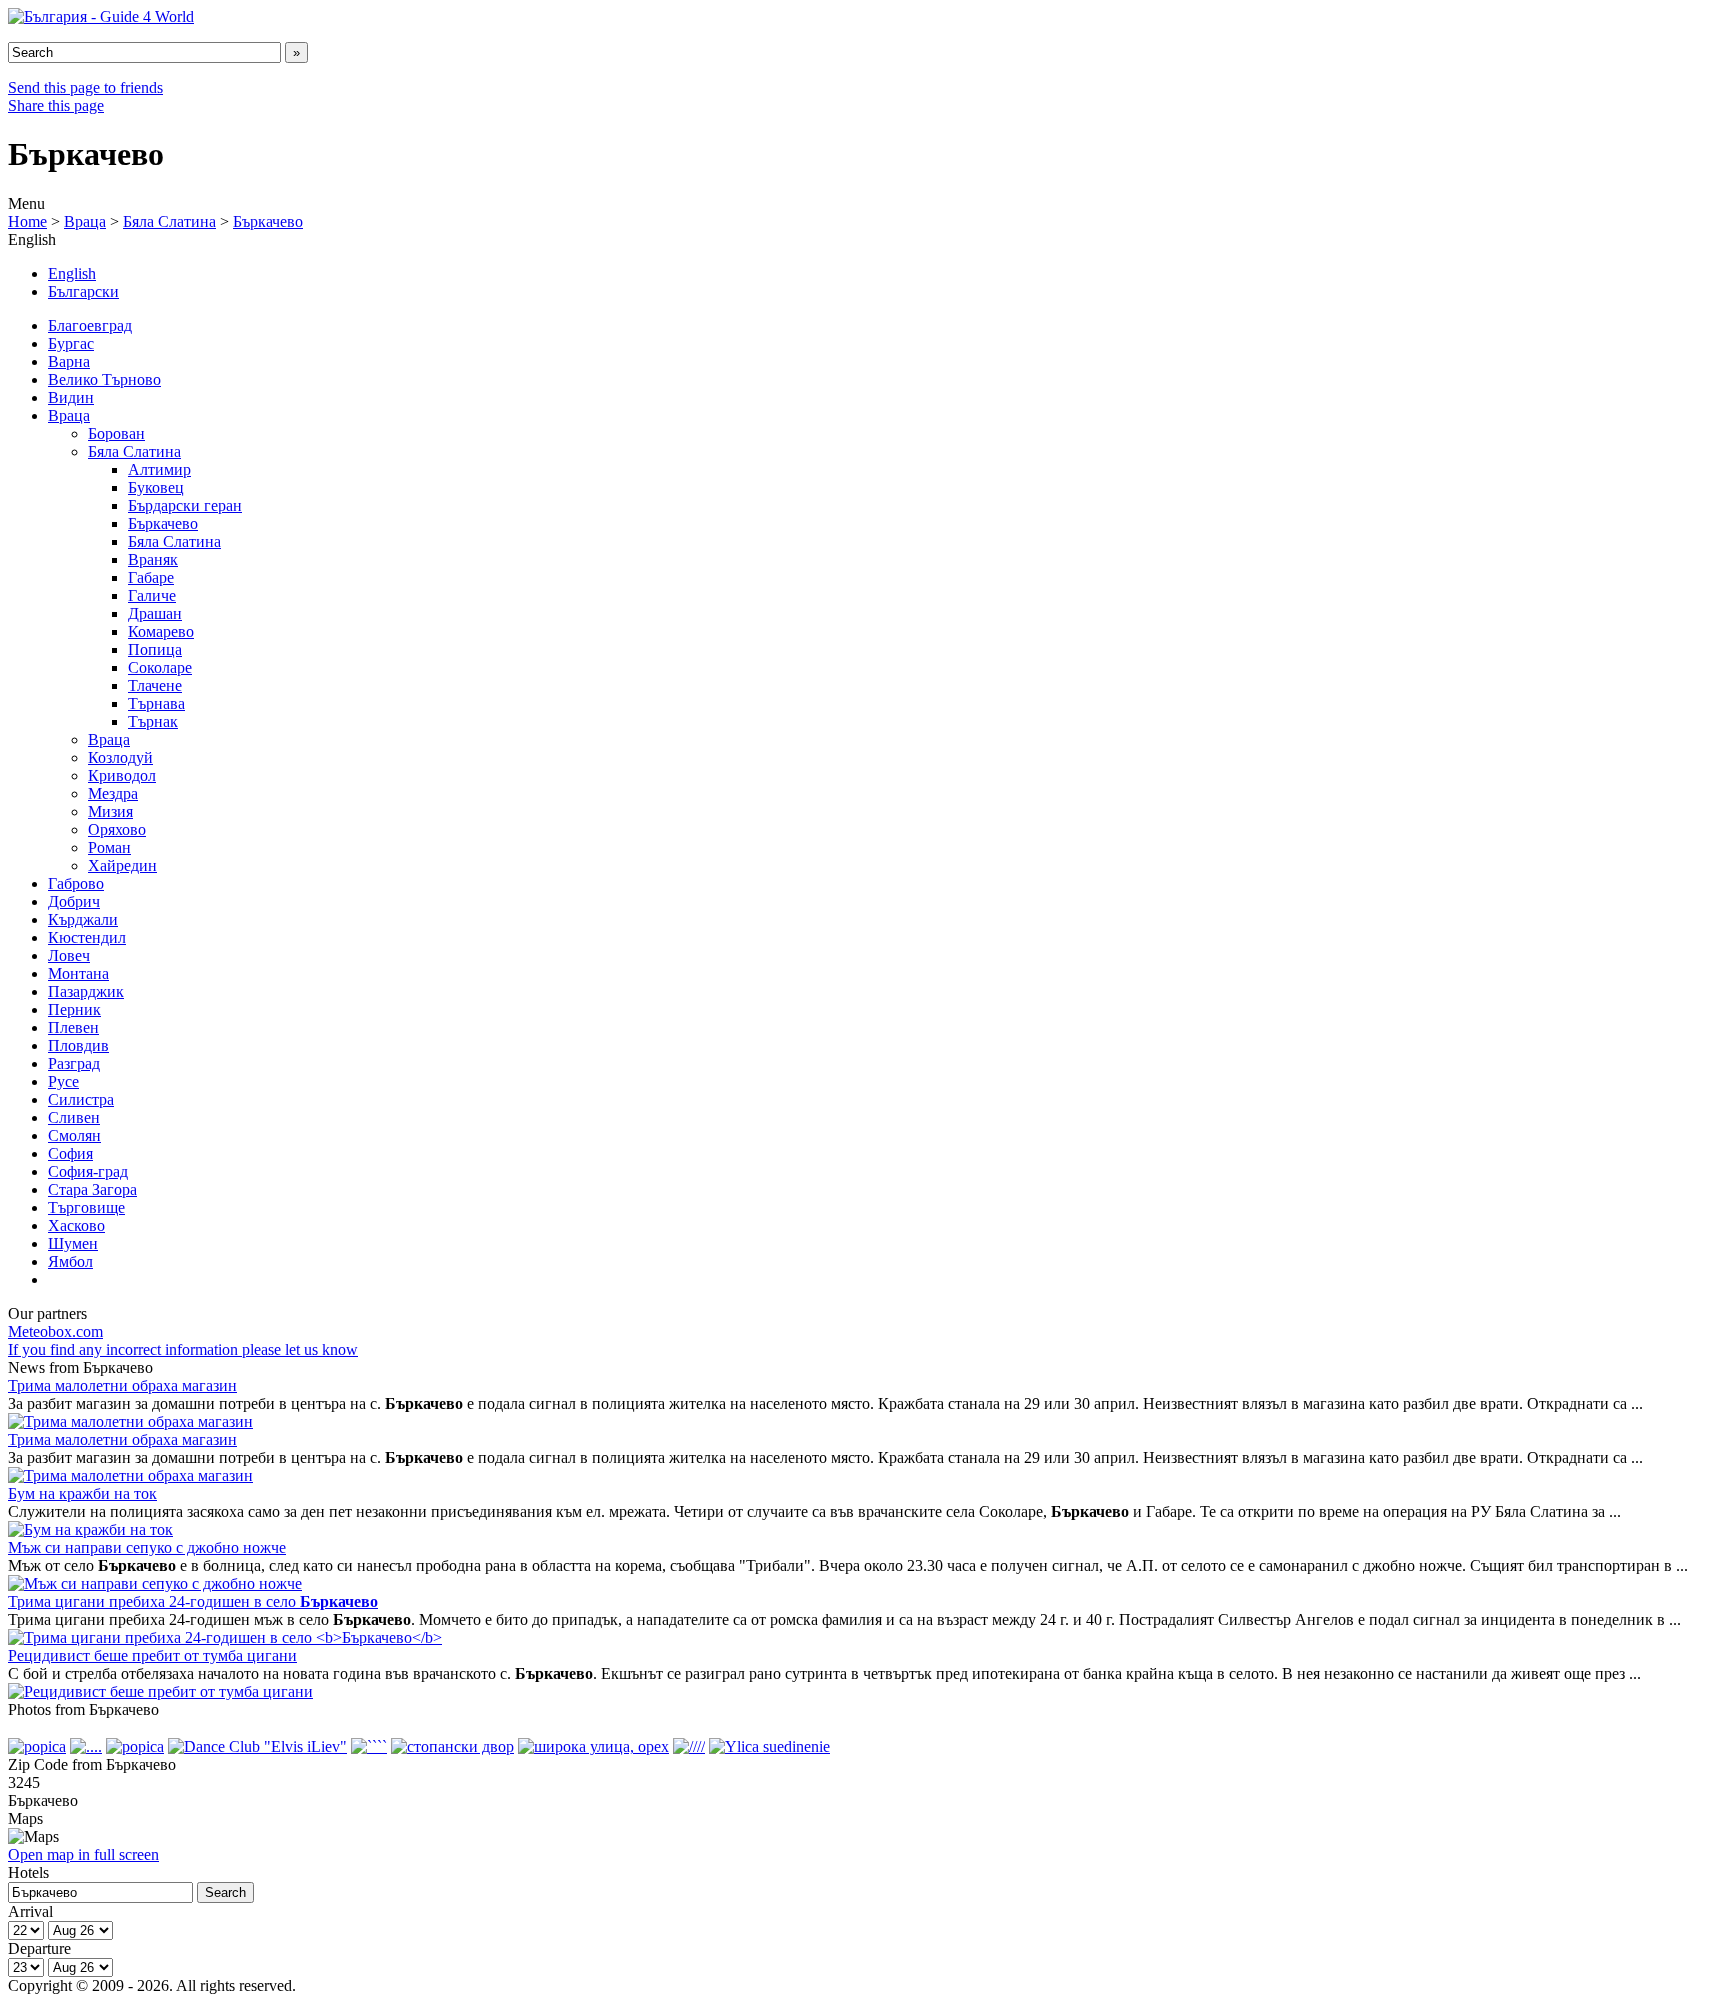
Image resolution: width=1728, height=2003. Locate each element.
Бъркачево (268, 221)
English (72, 273)
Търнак (153, 721)
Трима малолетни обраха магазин (122, 1385)
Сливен (74, 1117)
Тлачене (155, 685)
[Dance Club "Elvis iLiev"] (257, 1746)
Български (83, 291)
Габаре (151, 577)
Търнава (156, 703)
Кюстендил (87, 937)
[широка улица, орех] (593, 1746)
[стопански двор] (452, 1746)
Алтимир (159, 469)
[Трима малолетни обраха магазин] (130, 1421)
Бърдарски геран (185, 505)
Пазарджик (86, 991)
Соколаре (160, 667)
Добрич (74, 901)
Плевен (73, 1027)
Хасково (76, 1225)
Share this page (56, 105)
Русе (63, 1081)
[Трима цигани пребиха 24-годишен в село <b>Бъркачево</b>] (225, 1637)
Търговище (86, 1207)
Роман (109, 847)
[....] (86, 1746)
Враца (85, 221)
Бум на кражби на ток (82, 1493)
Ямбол (70, 1261)
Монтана (78, 973)
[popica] (37, 1746)
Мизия (110, 811)
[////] (689, 1746)
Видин (71, 397)
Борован (116, 433)
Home (27, 221)
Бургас (71, 343)
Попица (155, 649)
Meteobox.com (55, 1331)
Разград (74, 1063)
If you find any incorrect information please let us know (183, 1349)
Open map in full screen (83, 1854)
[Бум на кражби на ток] (90, 1529)
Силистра (81, 1099)
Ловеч (69, 955)
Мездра (113, 793)
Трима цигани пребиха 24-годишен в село (193, 1601)
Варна (69, 361)
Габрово (76, 883)
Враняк (153, 559)
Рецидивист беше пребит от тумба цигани (152, 1655)
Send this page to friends (85, 87)
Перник (74, 1009)
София (70, 1153)
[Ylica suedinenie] (769, 1746)
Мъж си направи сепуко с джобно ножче (147, 1547)
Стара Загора (92, 1189)
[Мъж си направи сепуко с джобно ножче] (155, 1583)
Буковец (156, 487)
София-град (88, 1171)
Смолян (74, 1135)
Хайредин (122, 865)
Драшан (155, 613)
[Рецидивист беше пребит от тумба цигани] (160, 1691)
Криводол (122, 775)
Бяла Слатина (169, 221)
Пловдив (78, 1045)
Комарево (161, 631)
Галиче (152, 595)
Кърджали (83, 919)
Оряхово (117, 829)
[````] (369, 1746)
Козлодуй (120, 757)
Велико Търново (104, 379)
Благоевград (90, 325)
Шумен (73, 1243)
